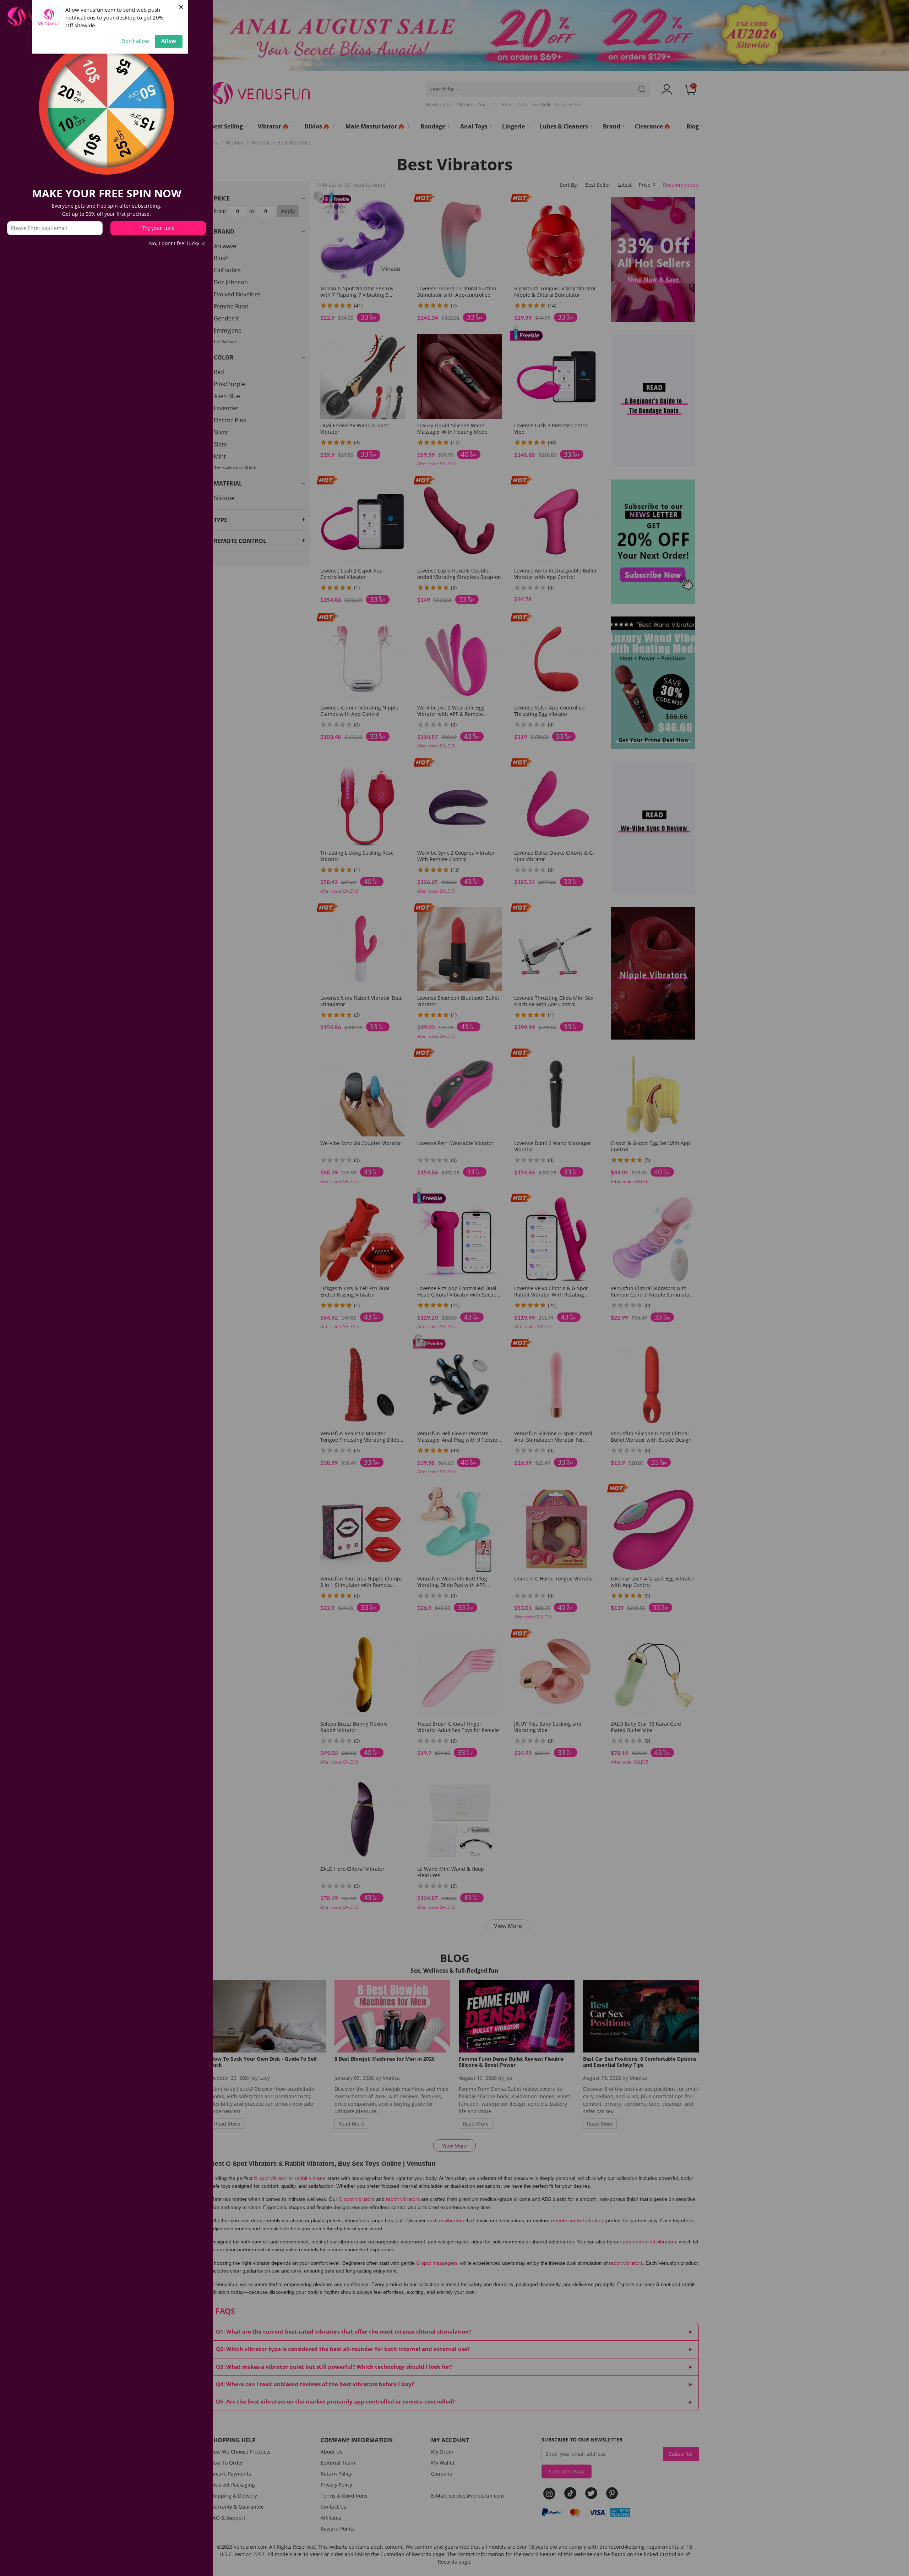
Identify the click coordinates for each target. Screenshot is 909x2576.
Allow (169, 41)
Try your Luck (158, 228)
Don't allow (135, 41)
